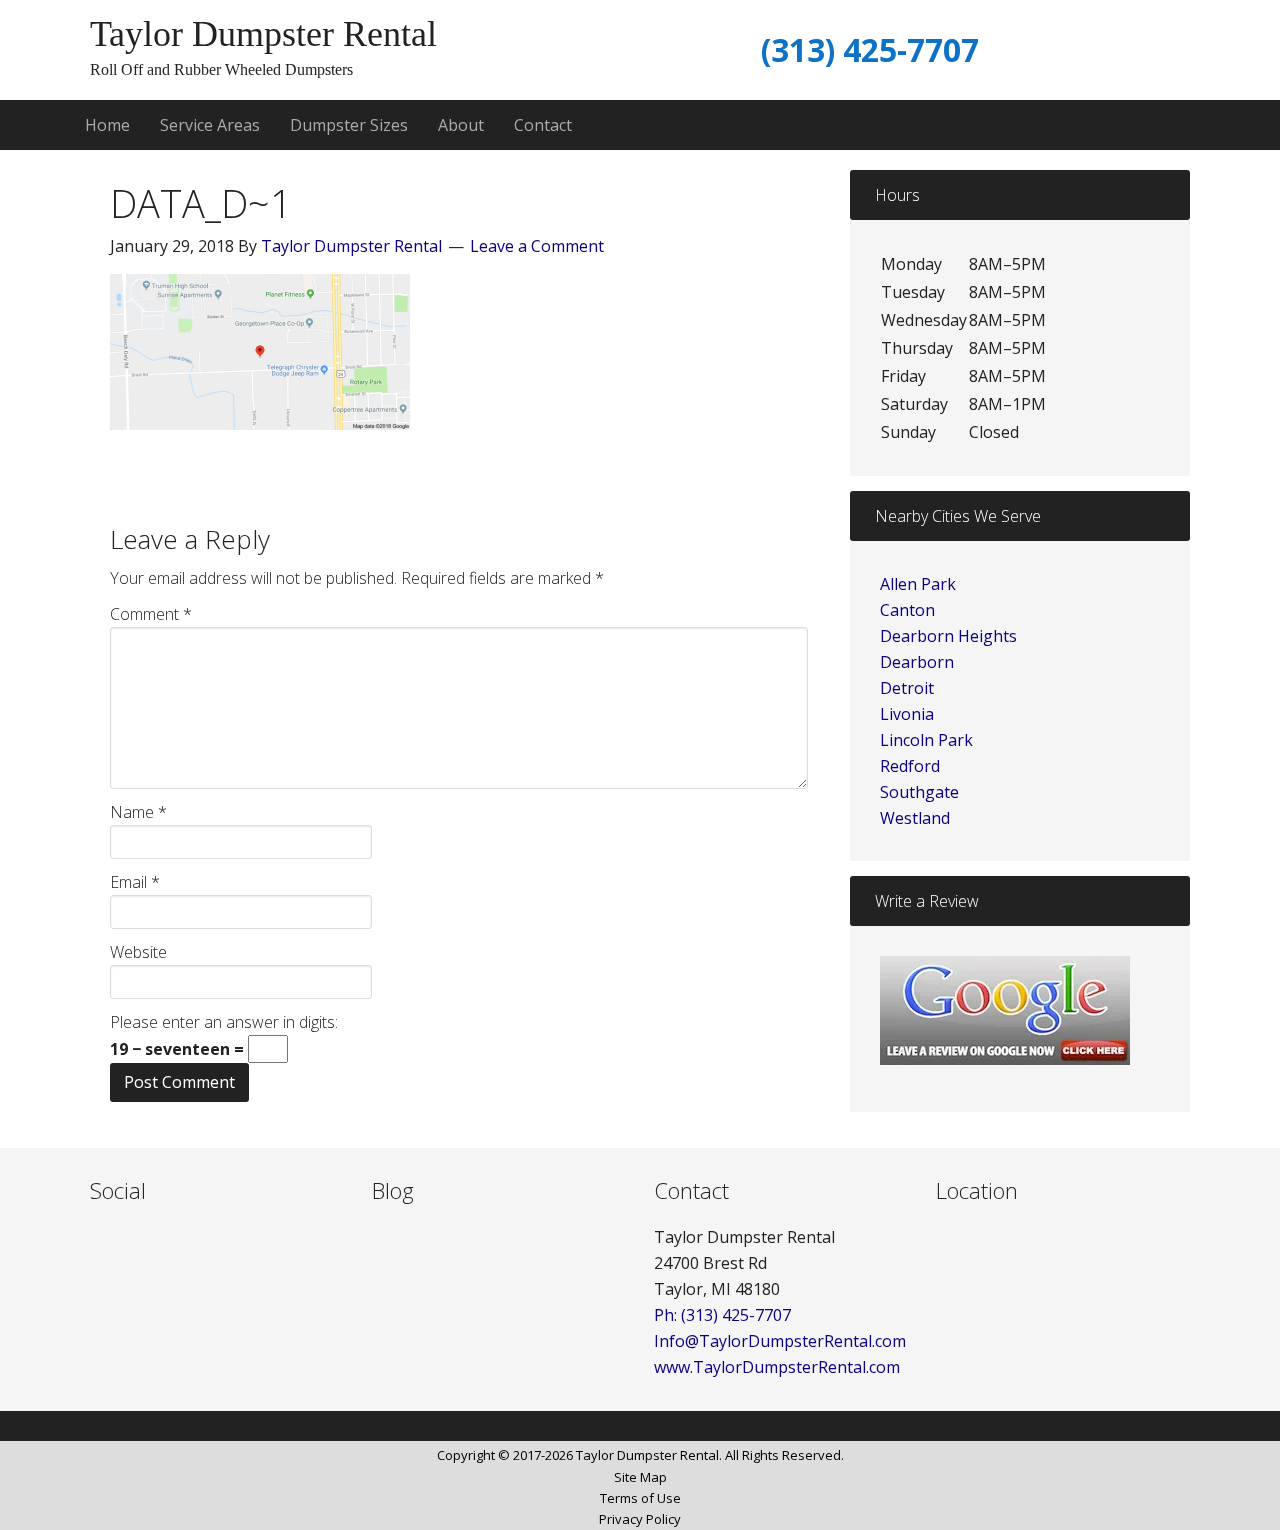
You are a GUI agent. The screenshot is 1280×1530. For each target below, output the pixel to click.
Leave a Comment (537, 246)
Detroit (907, 688)
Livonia (907, 714)
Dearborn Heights (948, 636)
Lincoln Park (926, 740)
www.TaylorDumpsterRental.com (777, 1367)
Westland (915, 818)
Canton (907, 610)
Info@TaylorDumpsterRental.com (780, 1341)
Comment (151, 614)
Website (138, 952)
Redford (910, 766)
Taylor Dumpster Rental (263, 34)
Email (135, 882)
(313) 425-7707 (870, 49)
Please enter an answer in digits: (224, 1022)
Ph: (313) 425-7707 (722, 1315)
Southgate (919, 792)
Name (138, 812)
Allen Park (918, 584)
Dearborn (917, 662)
